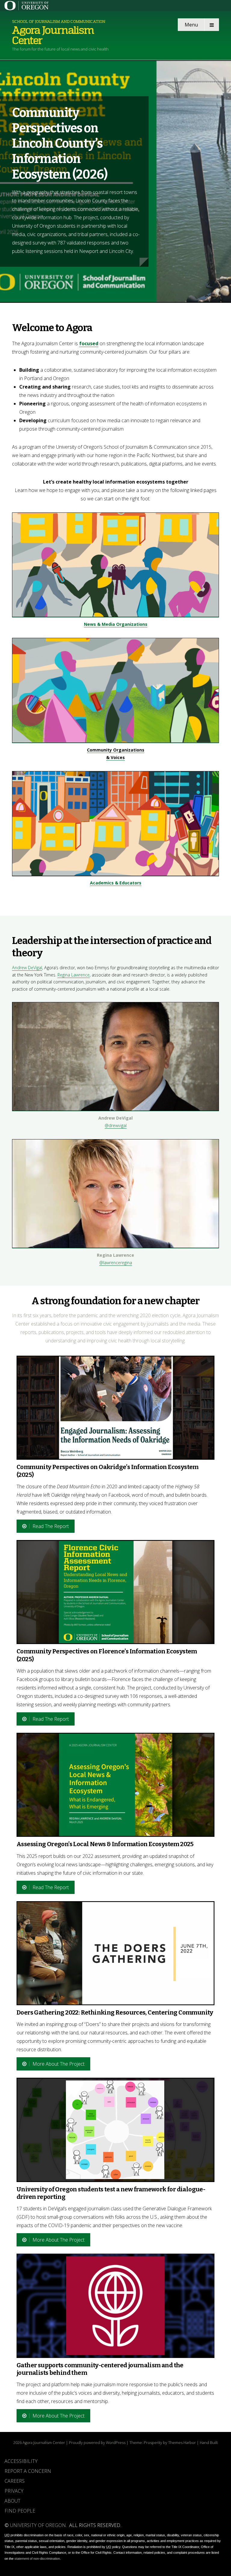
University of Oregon (38, 2525)
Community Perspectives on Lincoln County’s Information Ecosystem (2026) (60, 144)
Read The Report (51, 1526)
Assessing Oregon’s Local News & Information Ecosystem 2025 (105, 1844)
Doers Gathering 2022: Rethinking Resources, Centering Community (115, 2012)
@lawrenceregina (116, 1263)
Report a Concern (28, 2471)
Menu (191, 25)
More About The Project (59, 2064)
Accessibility (21, 2461)
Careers (15, 2481)
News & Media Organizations (116, 624)
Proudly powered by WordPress (97, 2442)
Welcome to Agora (52, 328)
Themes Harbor (182, 2442)
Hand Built (209, 2442)
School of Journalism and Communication (59, 22)
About (12, 2501)
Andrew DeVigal (27, 968)
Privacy (14, 2491)
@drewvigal (116, 1125)
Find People (20, 2511)
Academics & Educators (116, 883)
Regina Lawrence (74, 975)
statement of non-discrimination (37, 2559)
